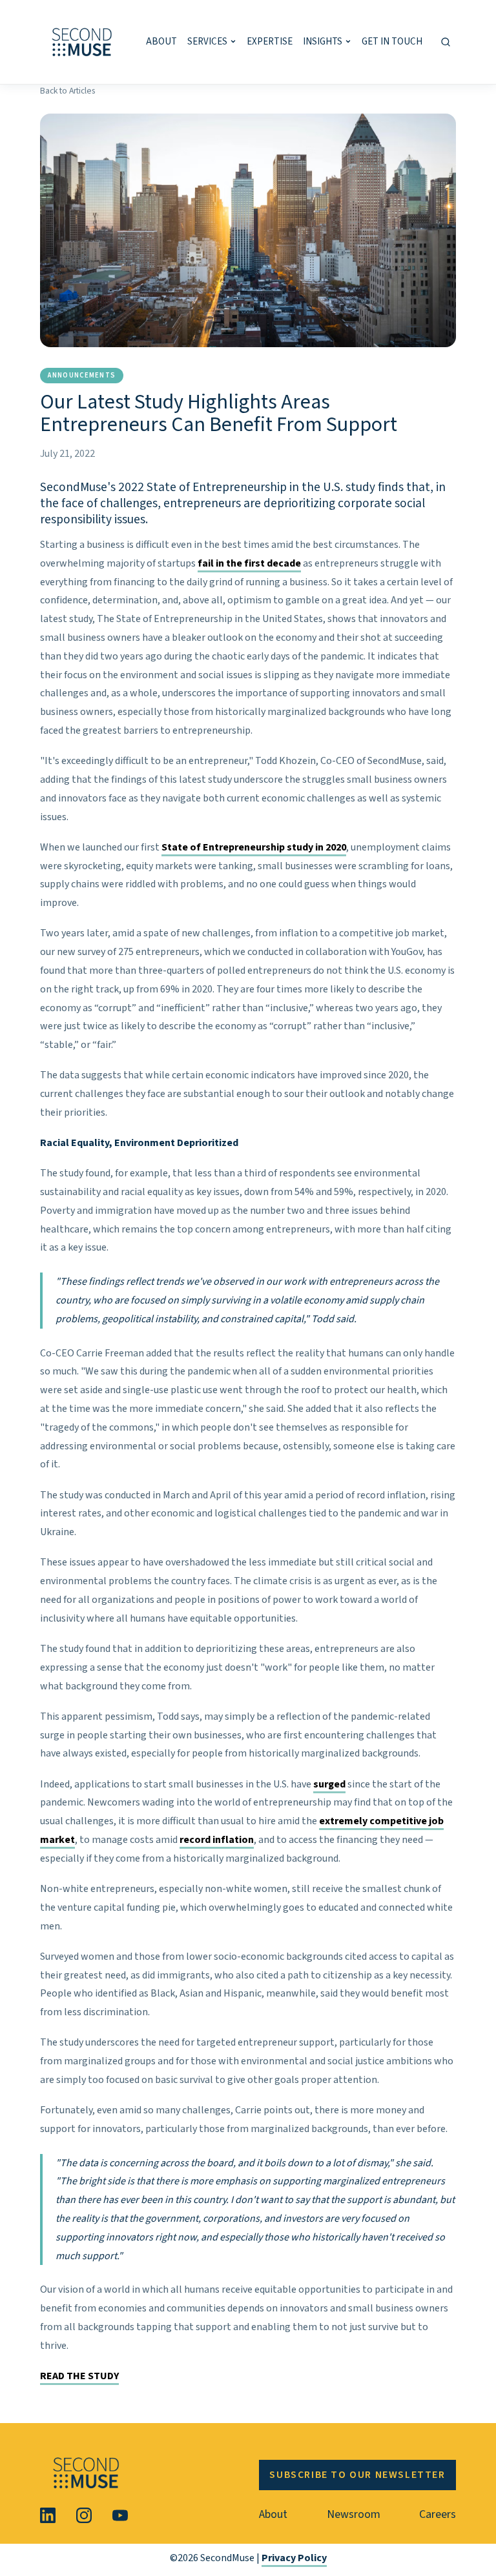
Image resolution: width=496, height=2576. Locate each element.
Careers (438, 2514)
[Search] (446, 42)
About (273, 2514)
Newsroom (354, 2514)
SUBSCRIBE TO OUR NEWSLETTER (357, 2475)
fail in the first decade (249, 563)
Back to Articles (67, 91)
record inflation (217, 1840)
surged (329, 1784)
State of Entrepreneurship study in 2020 (254, 847)
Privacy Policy (294, 2558)
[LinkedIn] (48, 2515)
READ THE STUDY (79, 2376)
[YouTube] (120, 2515)
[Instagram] (84, 2515)
